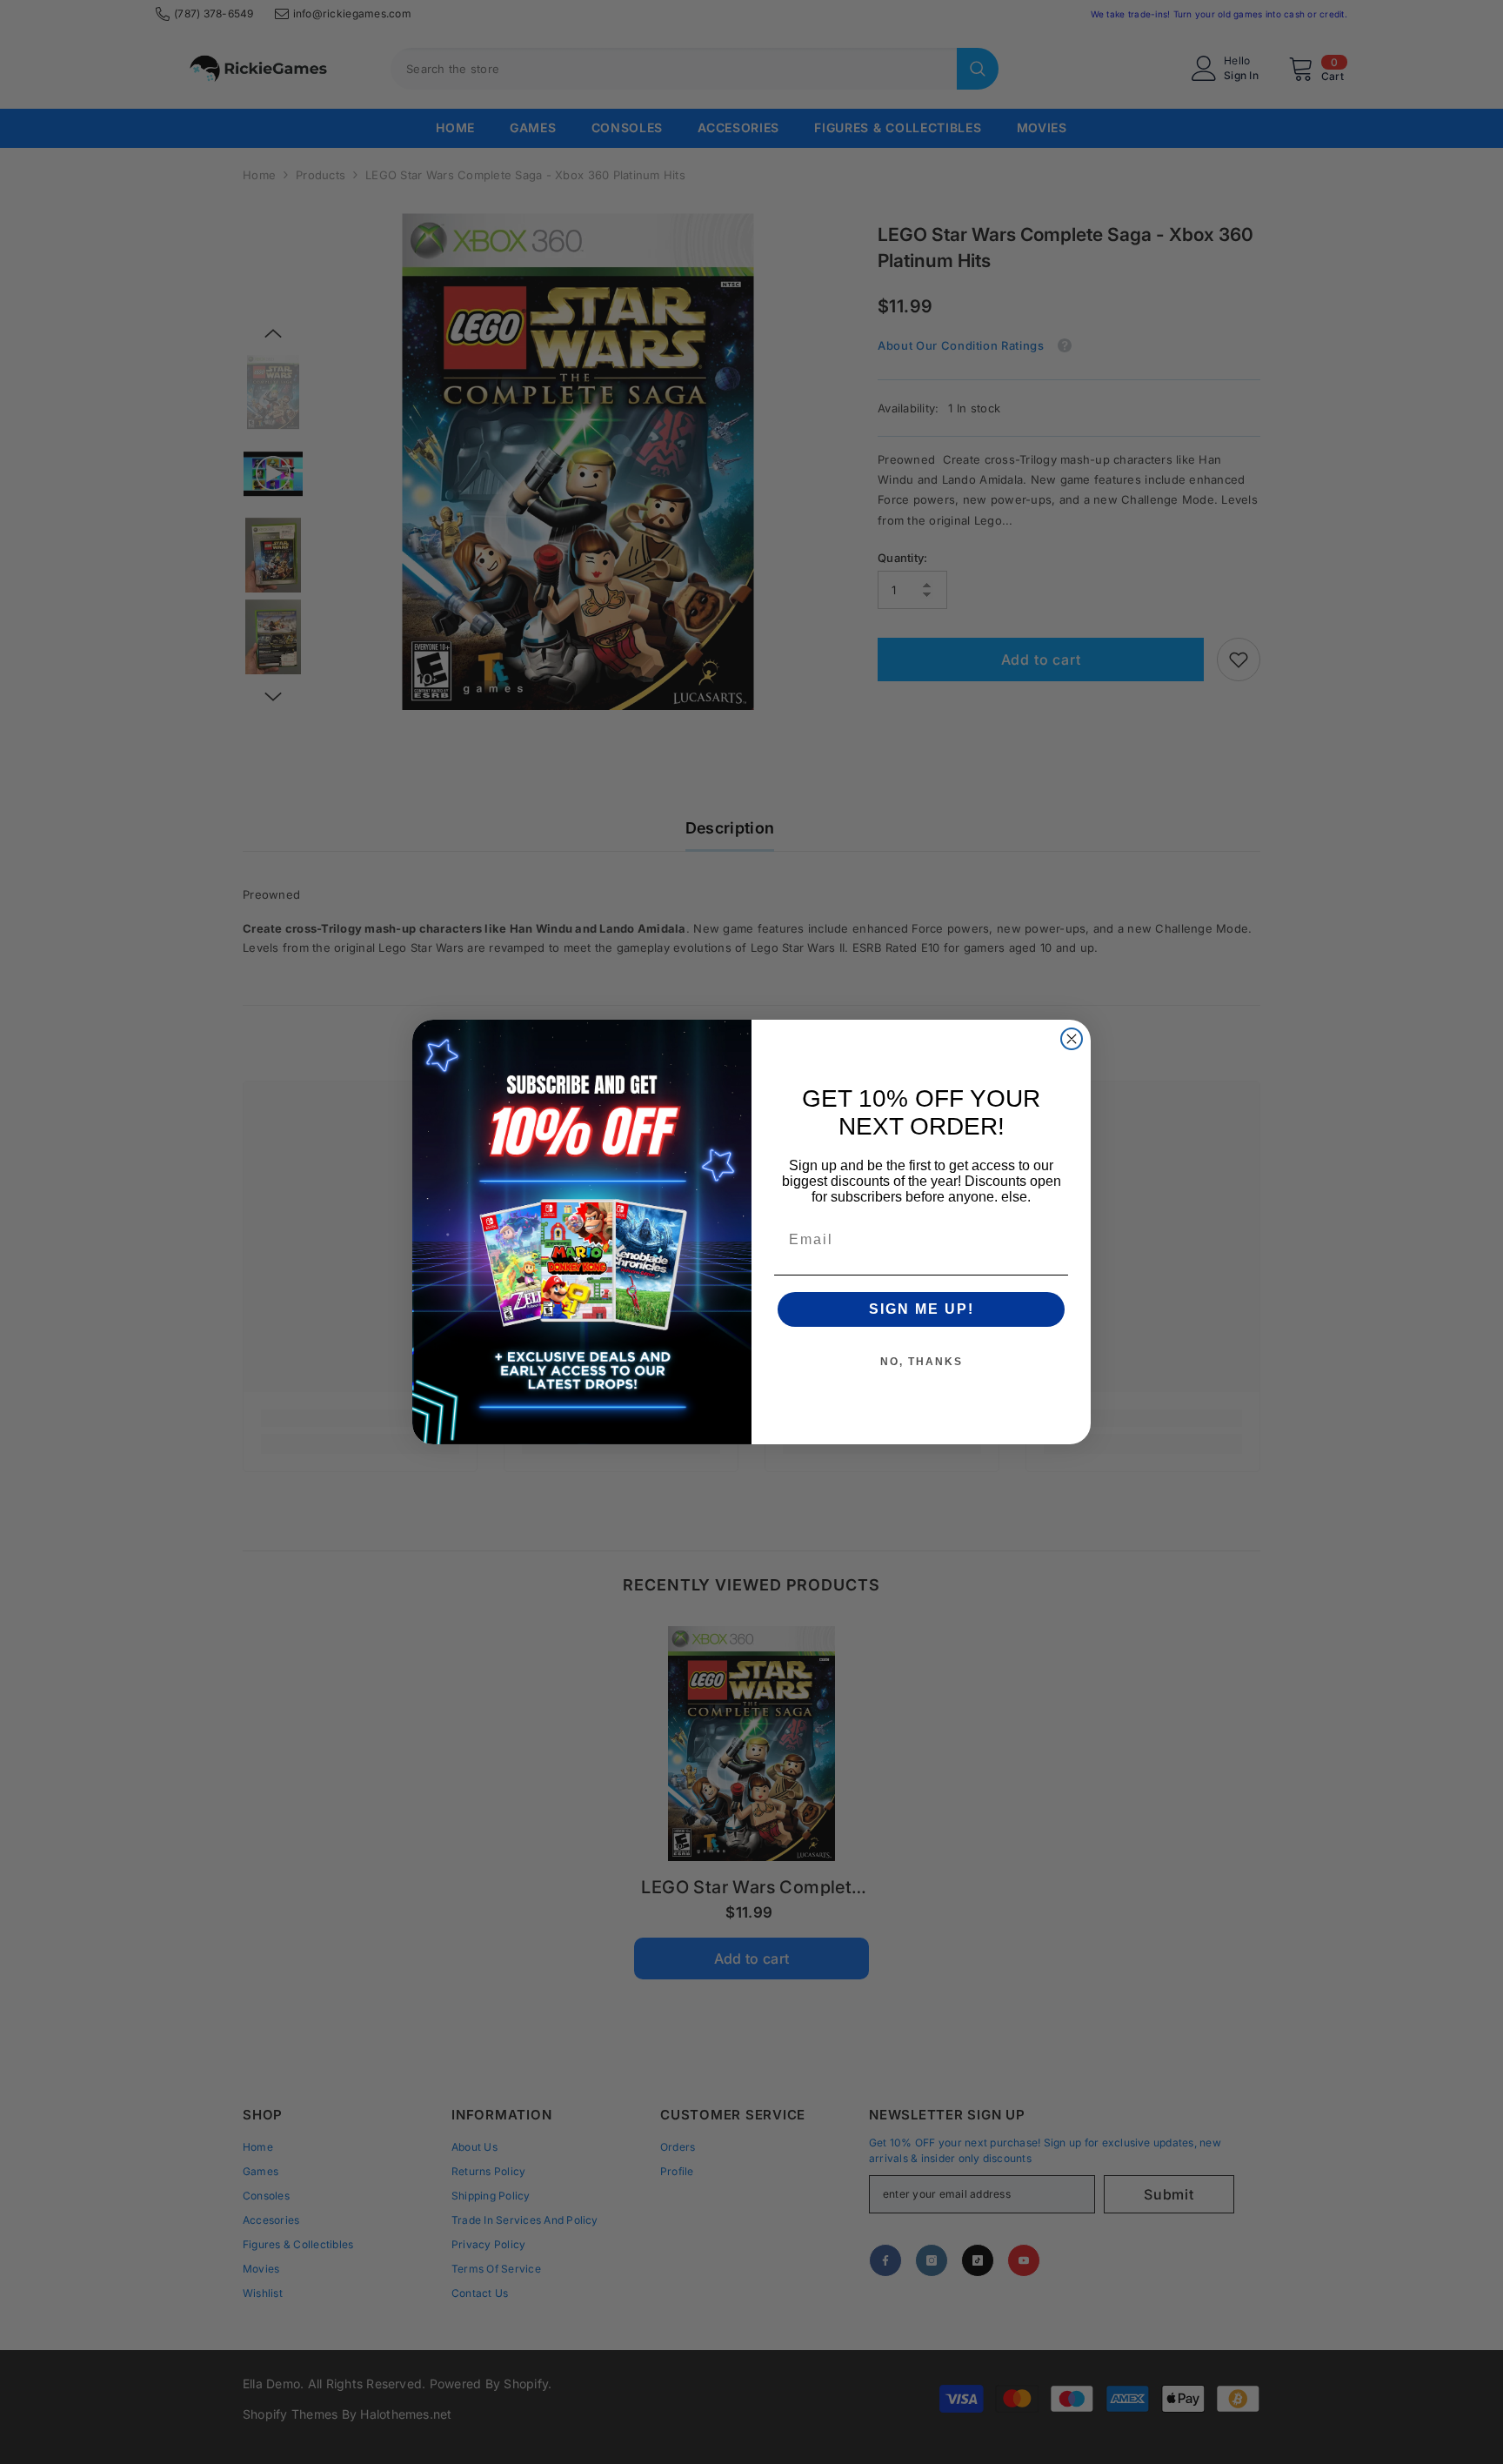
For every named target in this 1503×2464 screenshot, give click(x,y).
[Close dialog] (1072, 1039)
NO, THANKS (922, 1362)
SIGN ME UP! (922, 1309)
